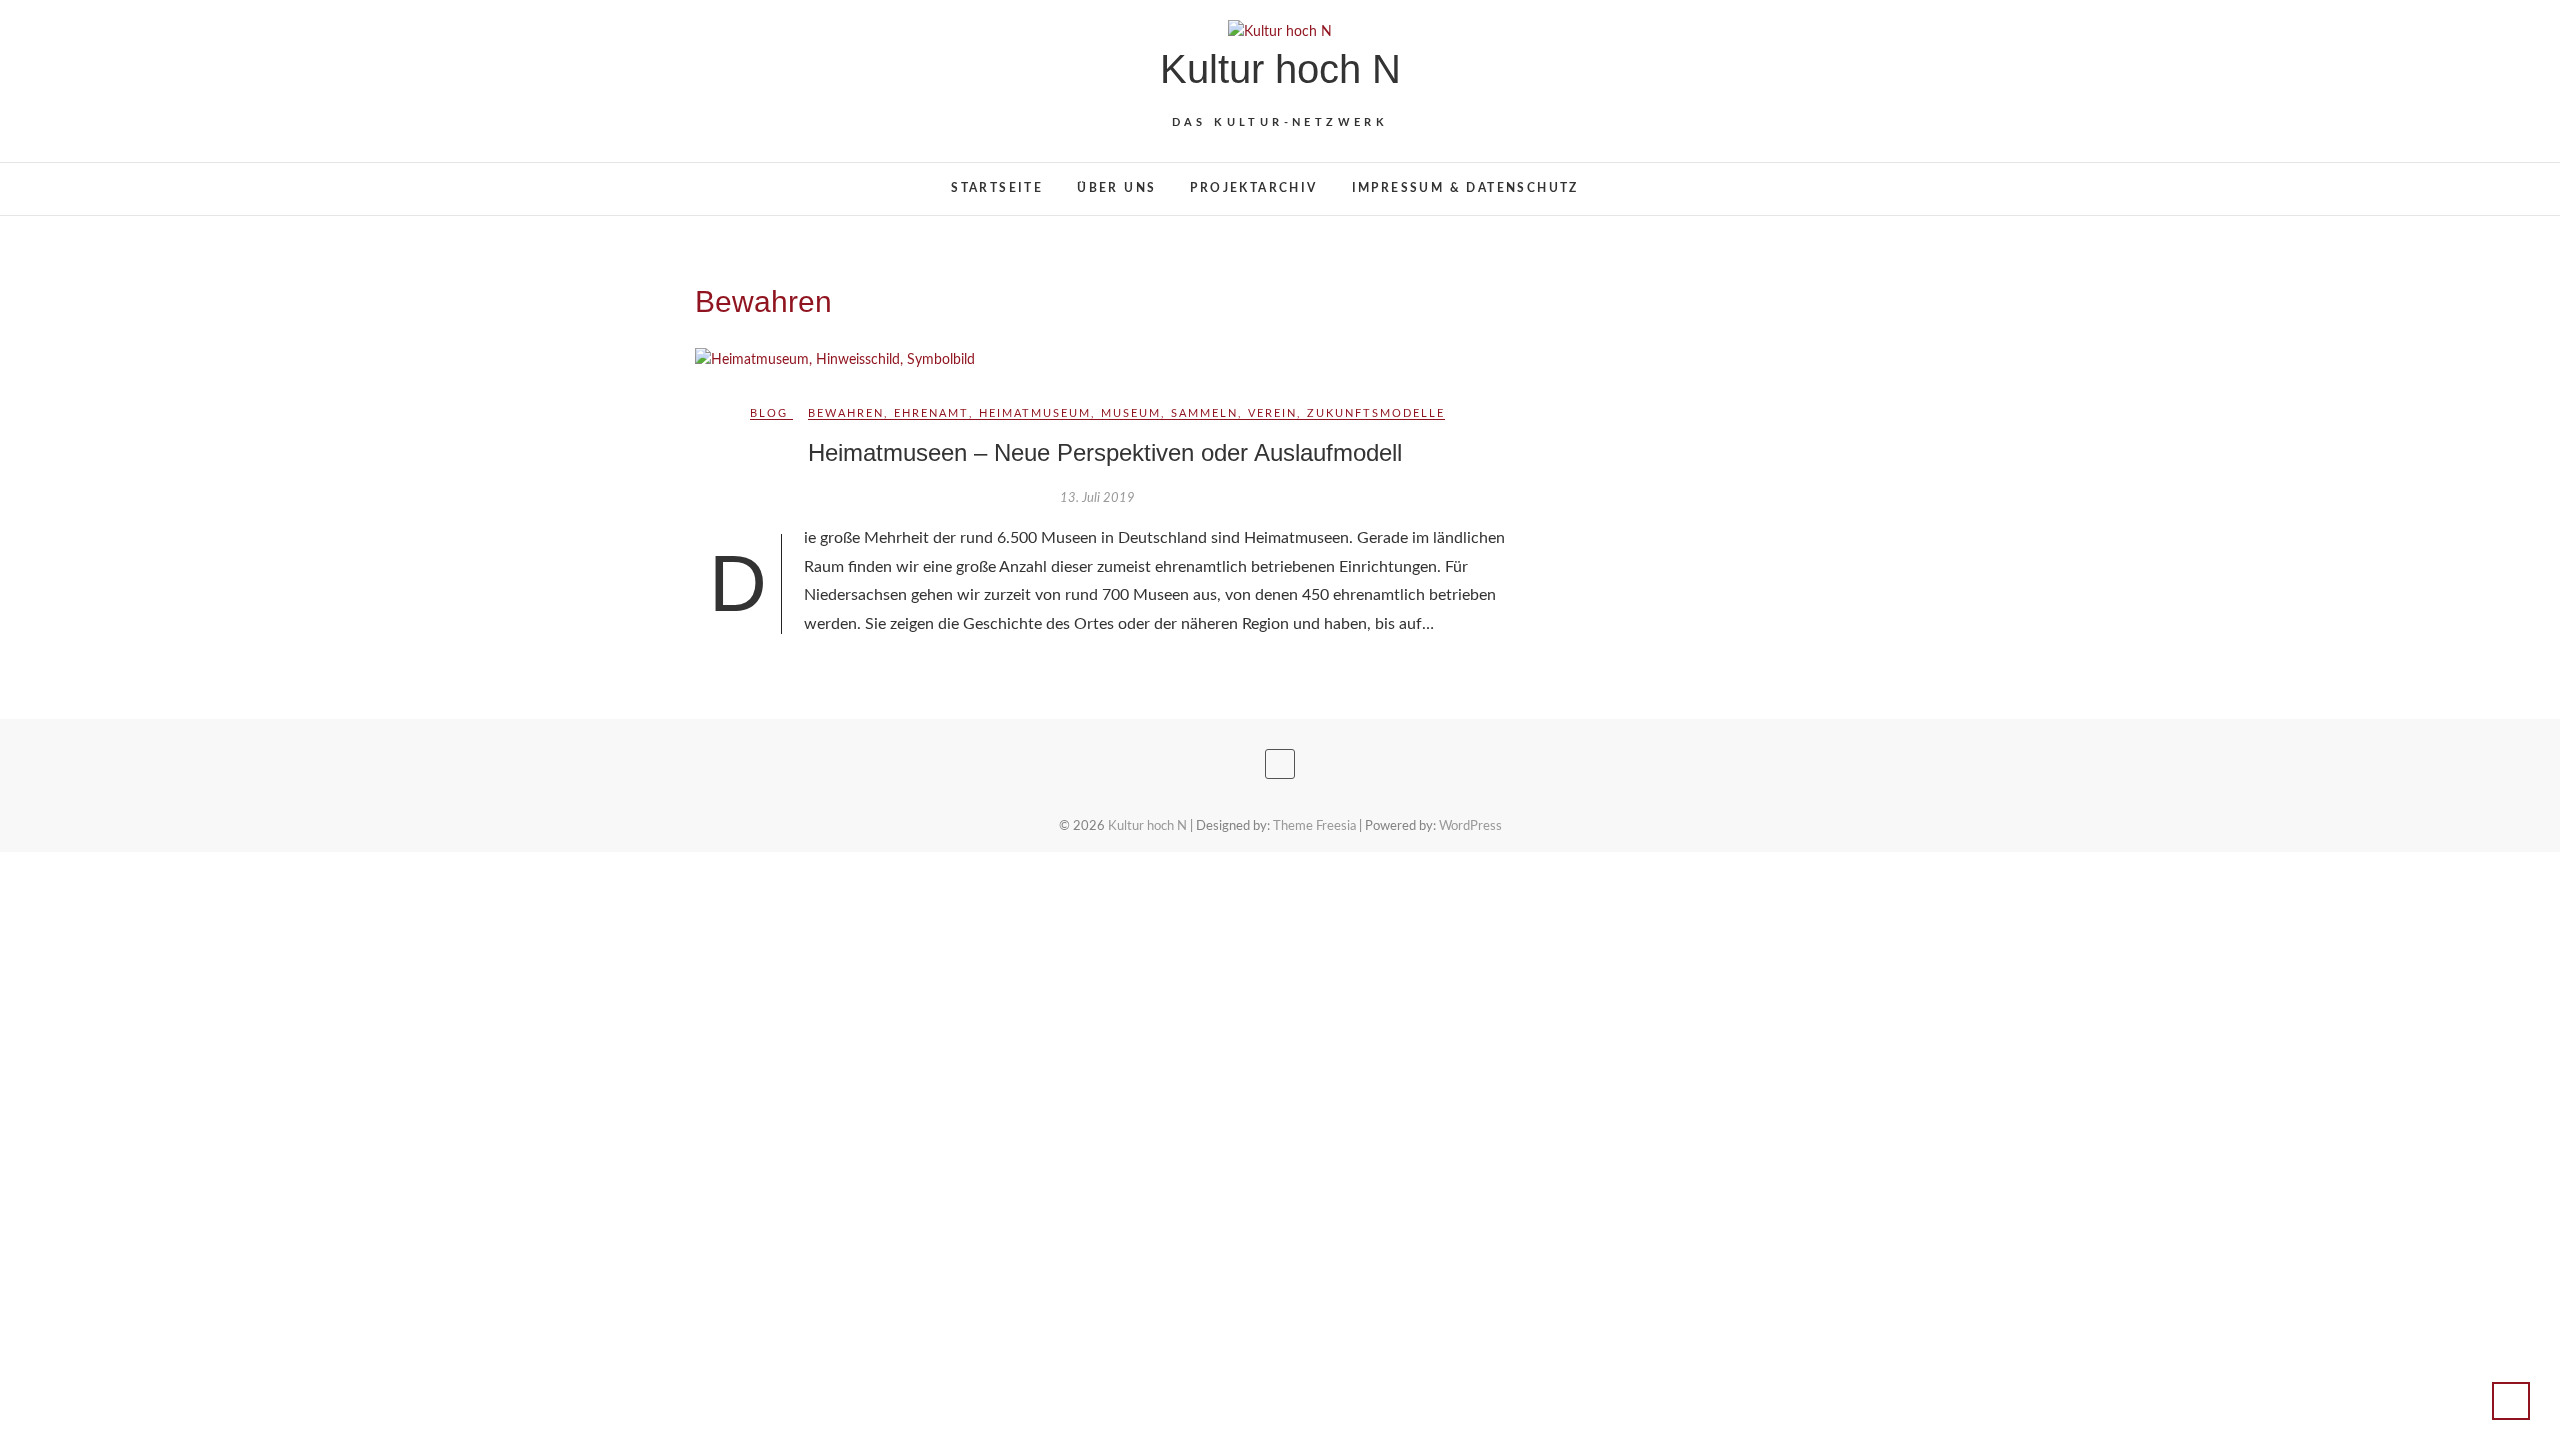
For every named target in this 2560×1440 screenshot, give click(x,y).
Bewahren (846, 413)
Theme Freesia (1314, 826)
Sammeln (1204, 413)
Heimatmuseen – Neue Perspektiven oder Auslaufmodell (1105, 452)
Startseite (997, 188)
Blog (769, 413)
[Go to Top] (2511, 1401)
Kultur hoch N (1280, 69)
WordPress (1470, 826)
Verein (1272, 413)
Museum (1131, 413)
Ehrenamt (931, 413)
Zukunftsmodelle (1376, 413)
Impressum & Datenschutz (1465, 188)
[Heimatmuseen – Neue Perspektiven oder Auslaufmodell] (1104, 360)
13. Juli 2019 (1097, 498)
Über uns (1116, 188)
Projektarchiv (1253, 188)
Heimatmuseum (1035, 413)
